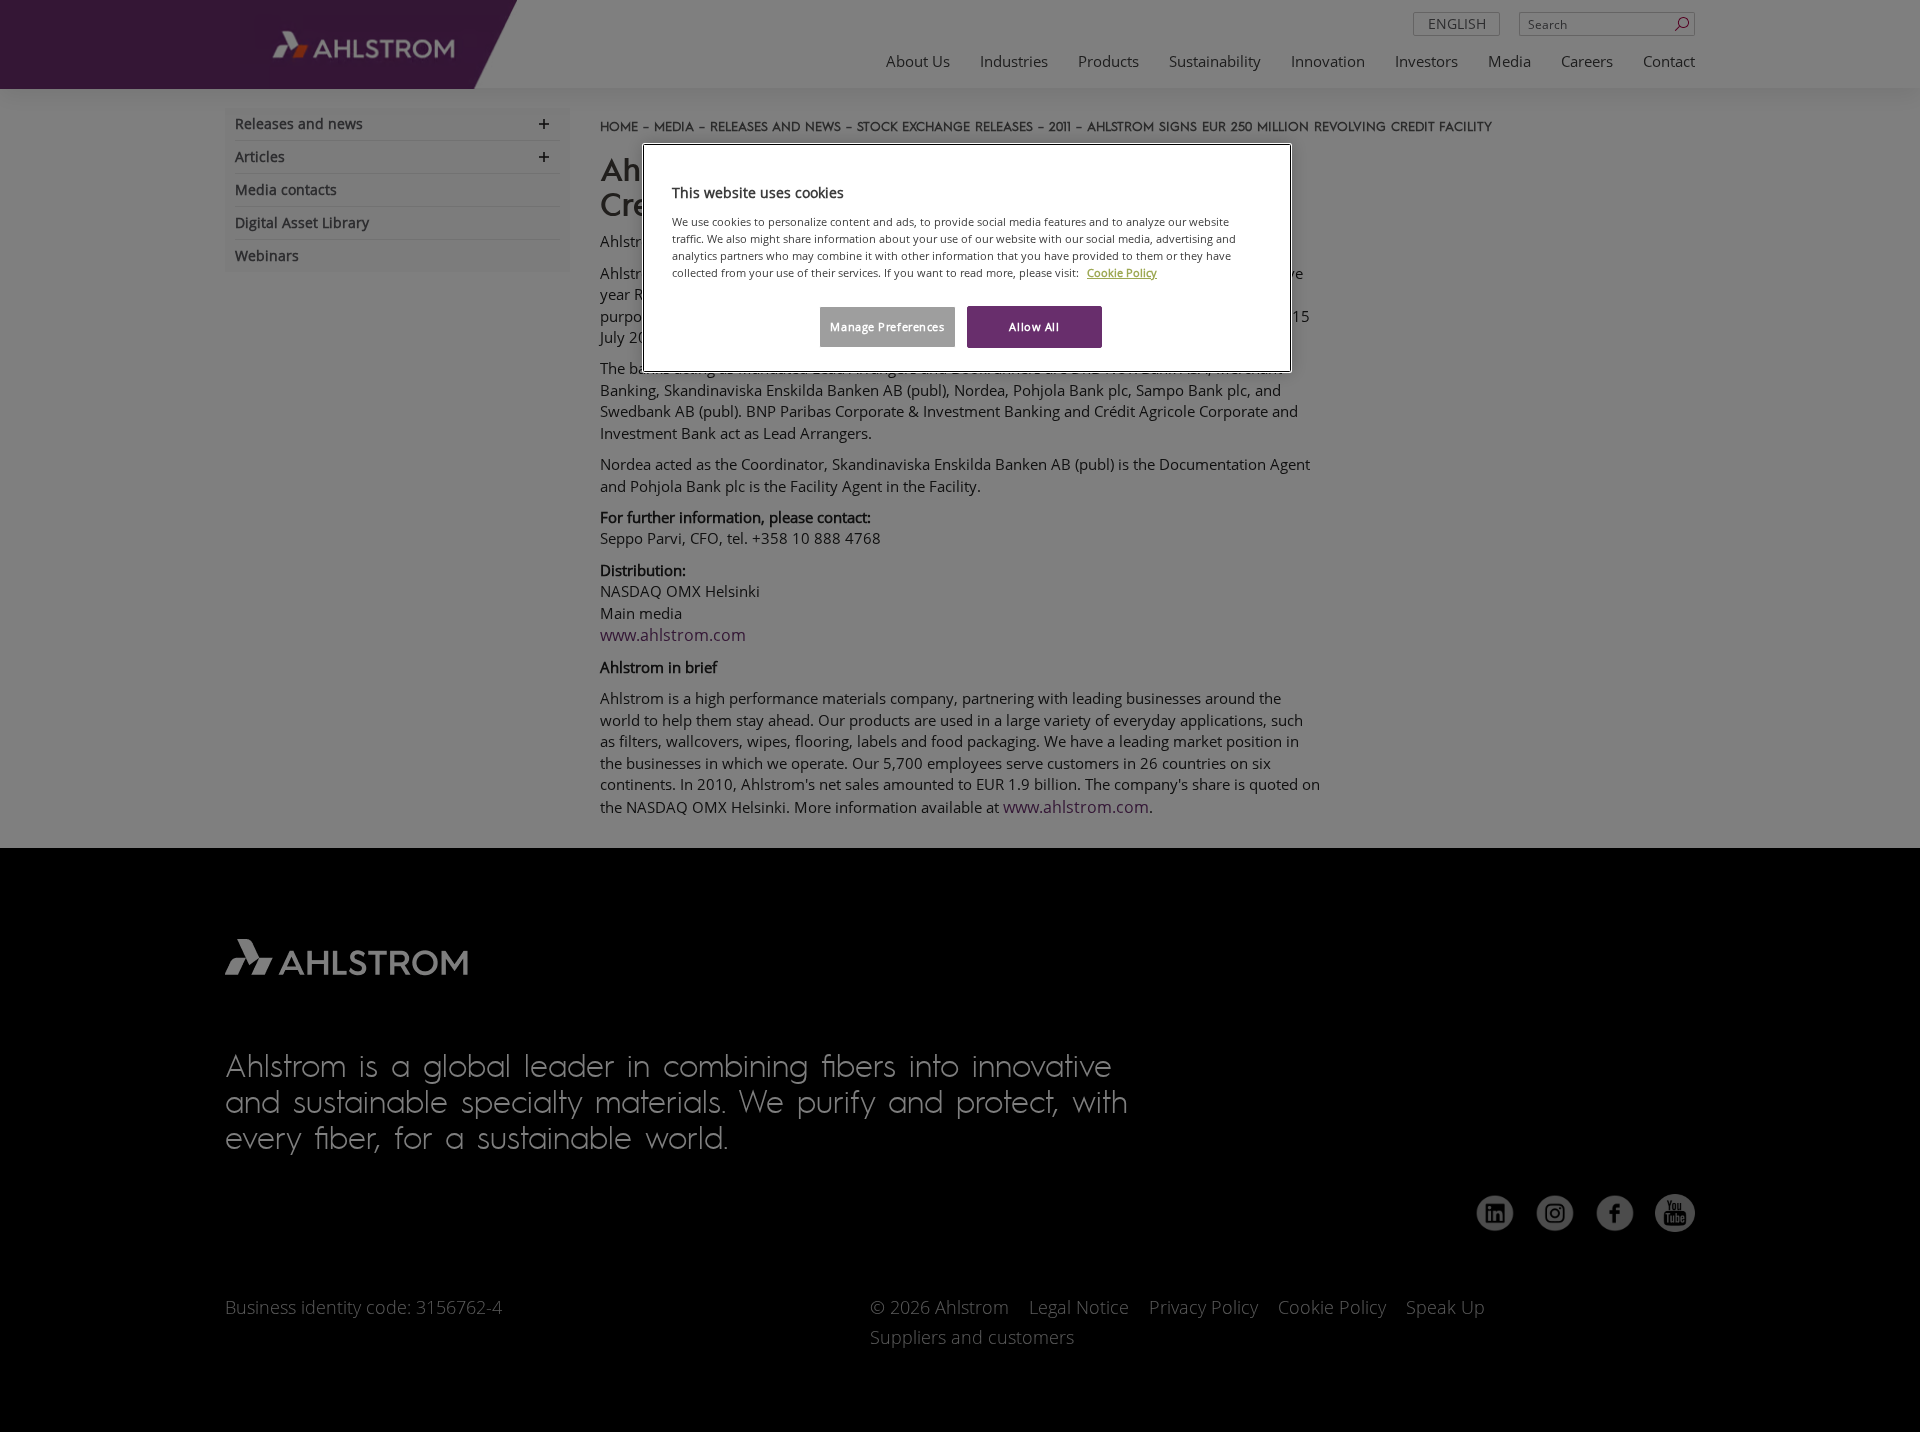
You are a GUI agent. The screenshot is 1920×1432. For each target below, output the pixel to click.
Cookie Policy (1122, 272)
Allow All (1034, 326)
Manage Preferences (887, 326)
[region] (967, 258)
